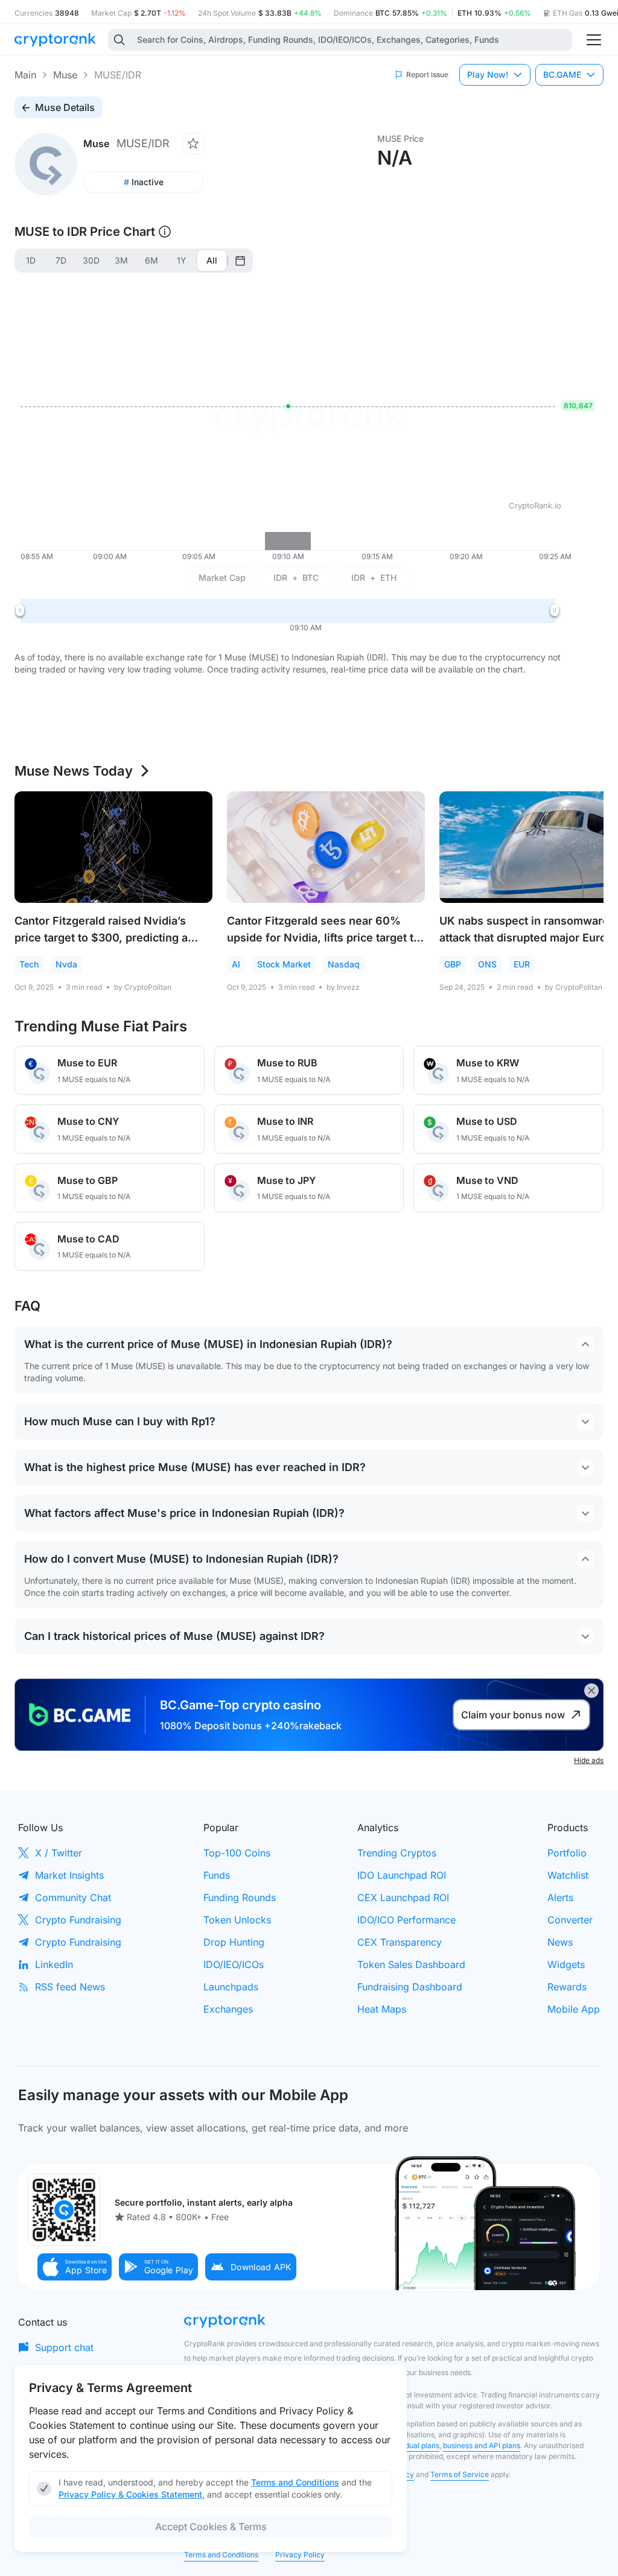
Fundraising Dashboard (410, 1987)
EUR (522, 964)
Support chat (64, 2347)
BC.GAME (562, 74)
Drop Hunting (234, 1942)
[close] (591, 1691)
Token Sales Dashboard (411, 1964)
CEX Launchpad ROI (403, 1897)
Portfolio (567, 1853)
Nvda (66, 964)
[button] (75, 2267)
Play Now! (488, 74)
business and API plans (482, 2445)
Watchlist (568, 1875)
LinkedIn (54, 1964)
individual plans (413, 2445)
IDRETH (374, 578)
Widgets (566, 1964)
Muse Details (65, 107)
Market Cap (222, 578)
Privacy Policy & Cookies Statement (130, 2494)
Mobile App (574, 2009)
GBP (453, 964)
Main (25, 75)
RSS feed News (70, 1987)
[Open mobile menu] (594, 40)
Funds (217, 1875)
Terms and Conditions (221, 2555)
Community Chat (73, 1897)
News (560, 1942)
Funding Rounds (240, 1897)
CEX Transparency (400, 1942)
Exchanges (228, 2009)
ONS (487, 964)
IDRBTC (296, 578)
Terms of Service (460, 2474)
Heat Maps (382, 2009)
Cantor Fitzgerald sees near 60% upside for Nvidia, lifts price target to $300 (323, 938)
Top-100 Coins (237, 1853)
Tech (29, 964)
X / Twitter (59, 1853)
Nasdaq (344, 964)
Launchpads (231, 1987)
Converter (570, 1920)
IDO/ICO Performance (406, 1920)
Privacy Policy (300, 2555)
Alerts (560, 1897)
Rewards (567, 1987)
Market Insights (69, 1875)
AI (236, 964)
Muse (65, 75)
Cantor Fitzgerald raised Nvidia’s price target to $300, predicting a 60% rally (101, 938)
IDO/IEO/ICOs (234, 1964)
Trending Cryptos (397, 1853)
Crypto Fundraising (78, 1920)
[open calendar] (240, 261)
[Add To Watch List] (193, 144)
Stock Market (284, 964)
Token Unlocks (237, 1920)
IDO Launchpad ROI (402, 1875)
